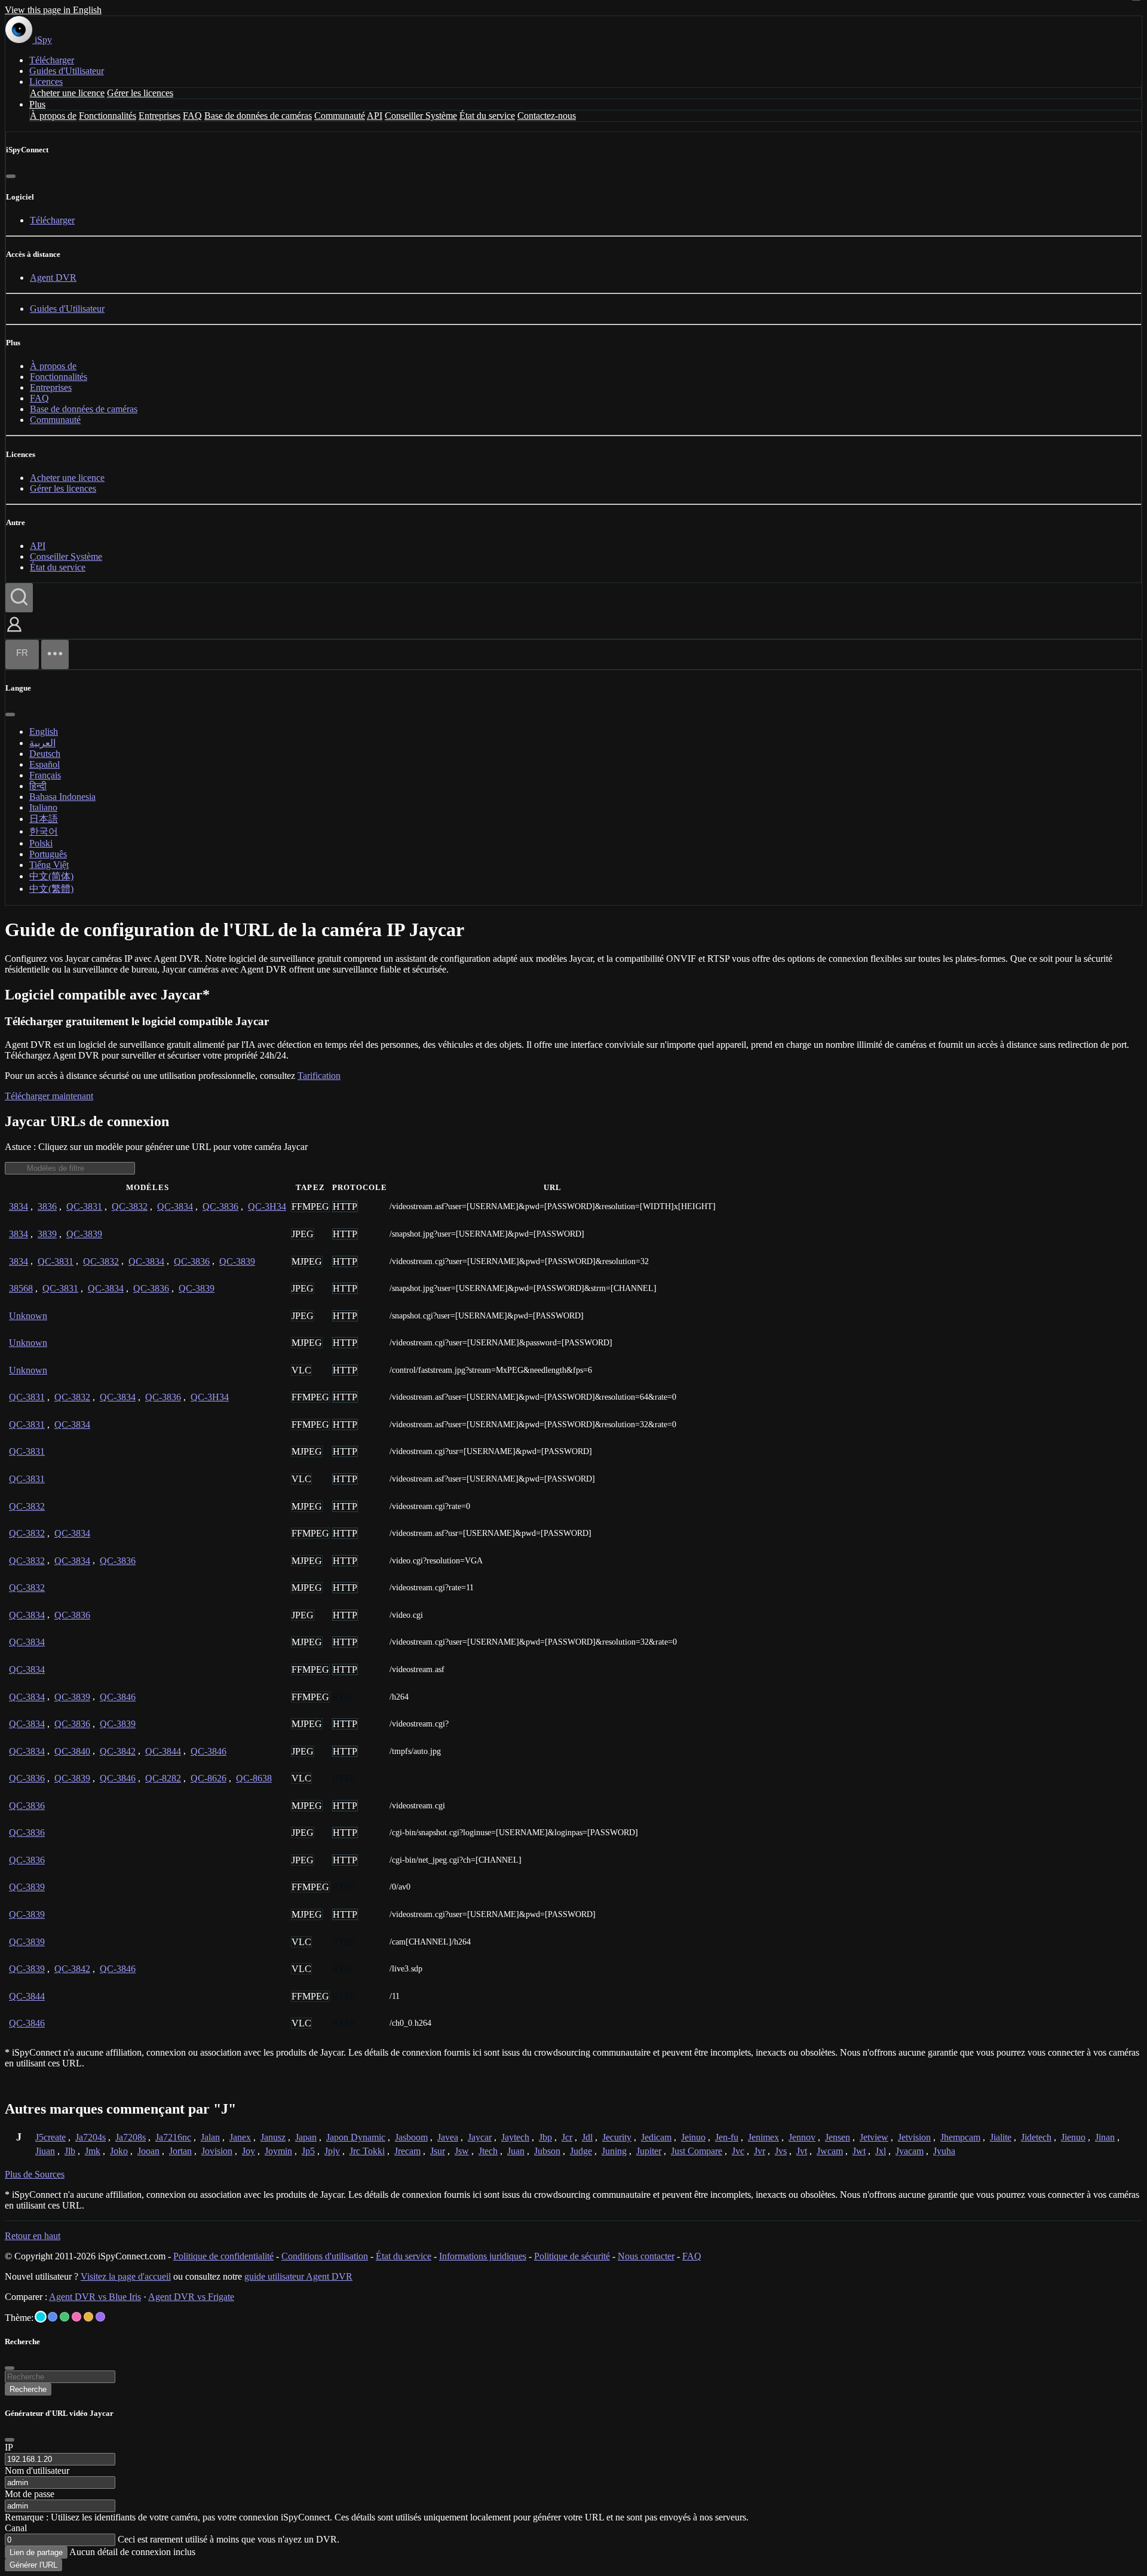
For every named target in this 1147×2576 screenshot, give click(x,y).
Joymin (278, 2151)
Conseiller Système (421, 116)
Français (45, 775)
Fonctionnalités (108, 116)
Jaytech (515, 2137)
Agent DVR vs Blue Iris (95, 2297)
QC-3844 (163, 1751)
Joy (249, 2151)
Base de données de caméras (258, 116)
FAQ (192, 116)
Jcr (567, 2137)
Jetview (874, 2137)
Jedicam (656, 2137)
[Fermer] (11, 176)
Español (45, 764)
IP (9, 2447)
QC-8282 (163, 1778)
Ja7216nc (173, 2137)
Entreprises (160, 116)
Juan (516, 2151)
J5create (50, 2137)
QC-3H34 (267, 1206)
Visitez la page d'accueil (126, 2276)
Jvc (738, 2151)
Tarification (319, 1076)
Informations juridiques (483, 2256)
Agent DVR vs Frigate (191, 2297)
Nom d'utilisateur (37, 2471)
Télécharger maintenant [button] (49, 1096)
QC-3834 (175, 1206)
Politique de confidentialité (223, 2256)
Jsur (438, 2151)
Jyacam (910, 2151)
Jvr (760, 2151)
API (375, 116)
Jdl (587, 2137)
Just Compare (697, 2151)
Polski (41, 843)
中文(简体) (51, 876)
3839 (47, 1234)
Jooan (148, 2151)
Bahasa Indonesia (62, 797)
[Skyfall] (65, 2317)
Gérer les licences (140, 93)
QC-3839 (84, 1234)
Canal (16, 2528)
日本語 (44, 819)
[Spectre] (41, 2317)
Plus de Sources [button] (35, 2174)
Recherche (28, 2389)
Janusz (273, 2137)
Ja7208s (131, 2137)
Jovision (217, 2151)
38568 (21, 1288)
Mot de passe (30, 2494)
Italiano (43, 807)
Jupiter (649, 2151)
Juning (614, 2151)
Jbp (545, 2137)
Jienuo (1073, 2137)
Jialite (1001, 2137)
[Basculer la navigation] (55, 654)
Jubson (547, 2151)
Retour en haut (33, 2236)
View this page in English (53, 10)
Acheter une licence (67, 93)
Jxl (881, 2151)
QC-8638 (254, 1778)
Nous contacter (646, 2256)
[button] (14, 633)
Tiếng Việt (49, 865)
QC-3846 (118, 1697)
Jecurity (617, 2137)
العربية (42, 743)
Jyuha (944, 2151)
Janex (240, 2137)
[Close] (10, 2440)
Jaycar (480, 2137)
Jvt (802, 2151)
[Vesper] (100, 2317)
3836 (47, 1206)
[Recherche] (19, 598)
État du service (487, 116)
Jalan (210, 2137)
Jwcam (830, 2151)
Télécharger (52, 60)
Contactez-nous (547, 116)
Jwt (859, 2151)
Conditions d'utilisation (325, 2256)
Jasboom (411, 2137)
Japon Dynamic (356, 2137)
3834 (19, 1206)
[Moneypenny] (76, 2317)
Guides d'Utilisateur (67, 71)
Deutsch (45, 754)
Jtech (488, 2151)
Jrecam (407, 2151)
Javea (448, 2137)
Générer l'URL (33, 2565)
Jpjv (332, 2151)
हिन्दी (38, 786)
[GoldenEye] (88, 2317)
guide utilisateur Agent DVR (298, 2276)
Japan (306, 2137)
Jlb (70, 2151)
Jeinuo (693, 2137)
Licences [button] (46, 82)
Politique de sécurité (572, 2256)
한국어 (44, 831)
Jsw (462, 2151)
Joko (119, 2151)
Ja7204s (91, 2137)
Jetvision (914, 2137)
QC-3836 (220, 1206)
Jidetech (1036, 2137)
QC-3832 (130, 1206)
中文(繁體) (51, 889)
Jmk (93, 2151)
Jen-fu (727, 2137)
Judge (581, 2151)
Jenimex (763, 2137)
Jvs (781, 2151)
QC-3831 (84, 1206)
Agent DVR (53, 277)
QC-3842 (118, 1751)
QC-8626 (208, 1778)
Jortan (180, 2151)
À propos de (53, 116)
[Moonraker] (53, 2317)
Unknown (28, 1316)
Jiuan (45, 2151)
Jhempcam (960, 2137)
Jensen (838, 2137)
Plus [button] (37, 104)
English (44, 732)
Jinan (1105, 2137)
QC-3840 (72, 1751)
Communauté (340, 116)
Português (48, 854)
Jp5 (308, 2151)
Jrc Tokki (367, 2151)
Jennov (802, 2137)
